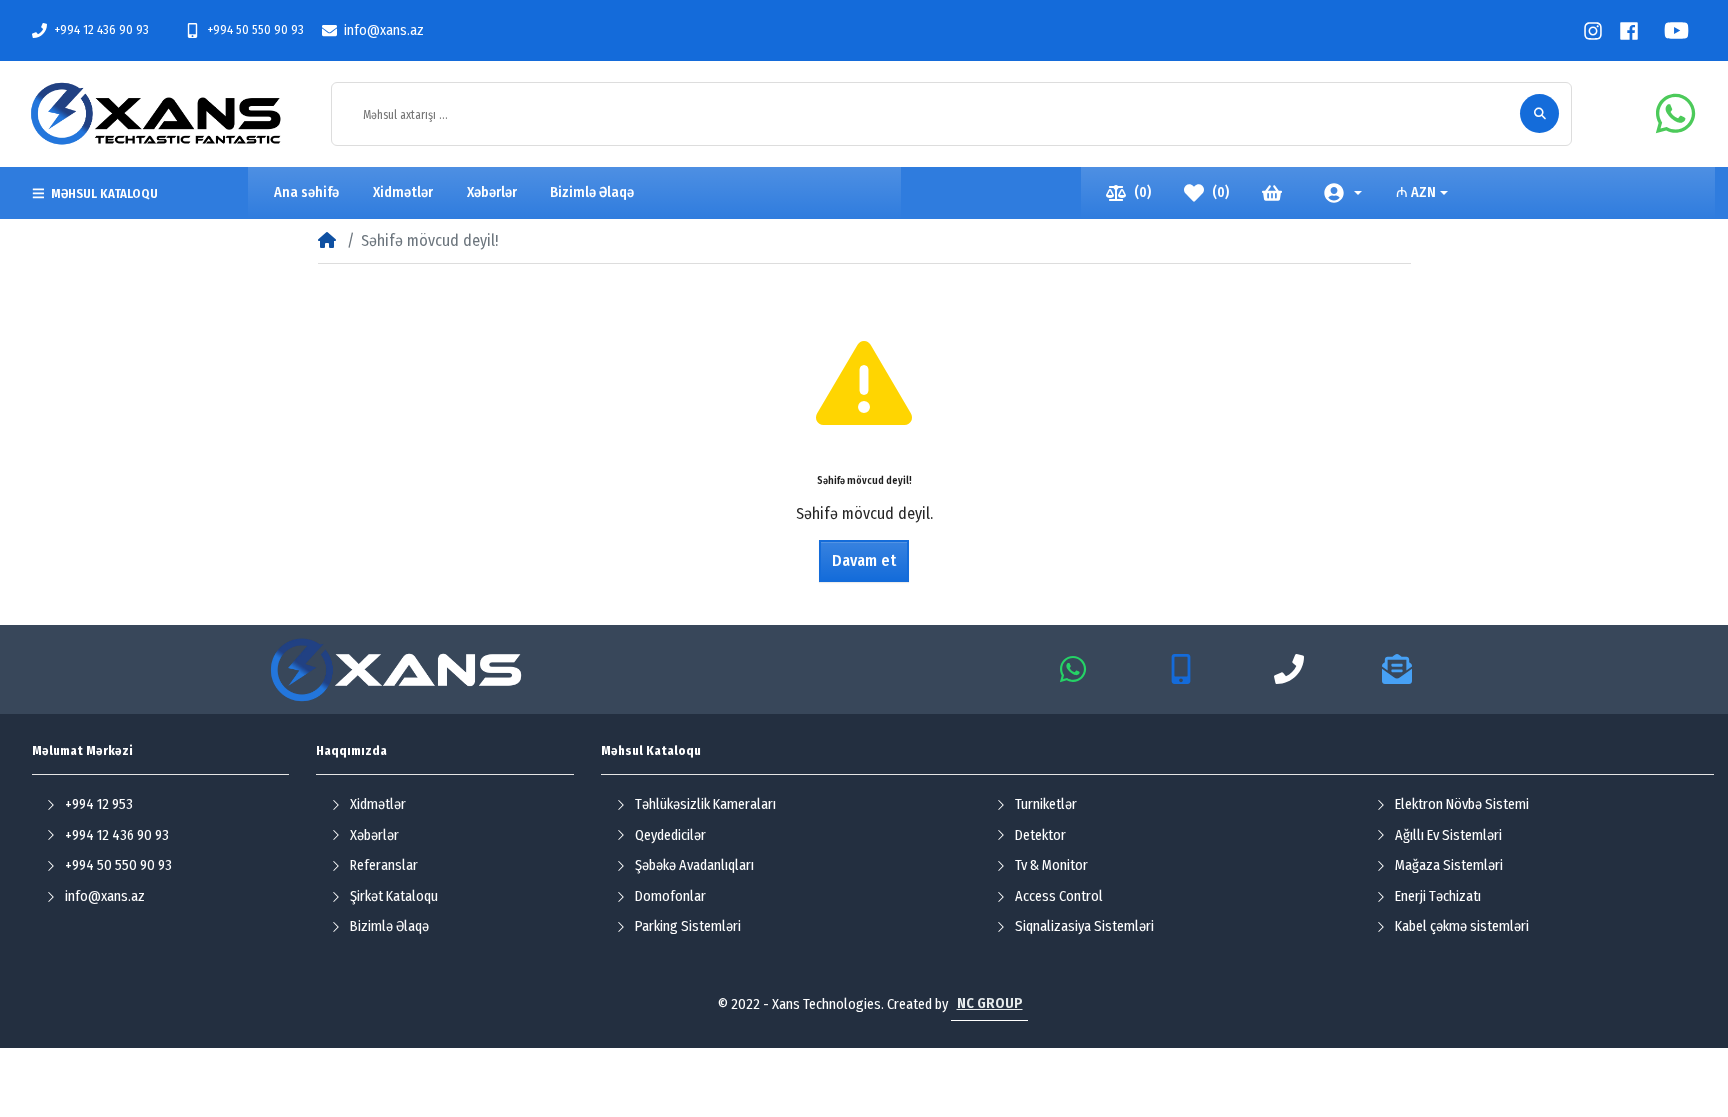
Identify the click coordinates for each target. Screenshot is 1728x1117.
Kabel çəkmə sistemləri (1462, 926)
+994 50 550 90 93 (255, 29)
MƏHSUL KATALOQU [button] (104, 193)
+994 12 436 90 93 (101, 29)
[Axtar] (1539, 113)
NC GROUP (990, 1003)
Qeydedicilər (670, 835)
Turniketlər (1046, 804)
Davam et (864, 560)
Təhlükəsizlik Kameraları (705, 804)
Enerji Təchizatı (1438, 896)
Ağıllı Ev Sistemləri (1448, 835)
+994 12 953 (99, 804)
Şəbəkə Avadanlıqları (694, 865)
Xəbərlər (374, 835)
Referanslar (384, 865)
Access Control (1059, 896)
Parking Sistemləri (688, 926)
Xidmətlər (378, 804)
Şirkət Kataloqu (394, 896)
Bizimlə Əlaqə (389, 926)
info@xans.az (384, 30)
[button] (1343, 193)
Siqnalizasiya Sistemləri (1084, 926)
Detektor (1040, 835)
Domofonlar (670, 896)
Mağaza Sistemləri (1449, 865)
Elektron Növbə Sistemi (1462, 804)
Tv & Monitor (1051, 865)
